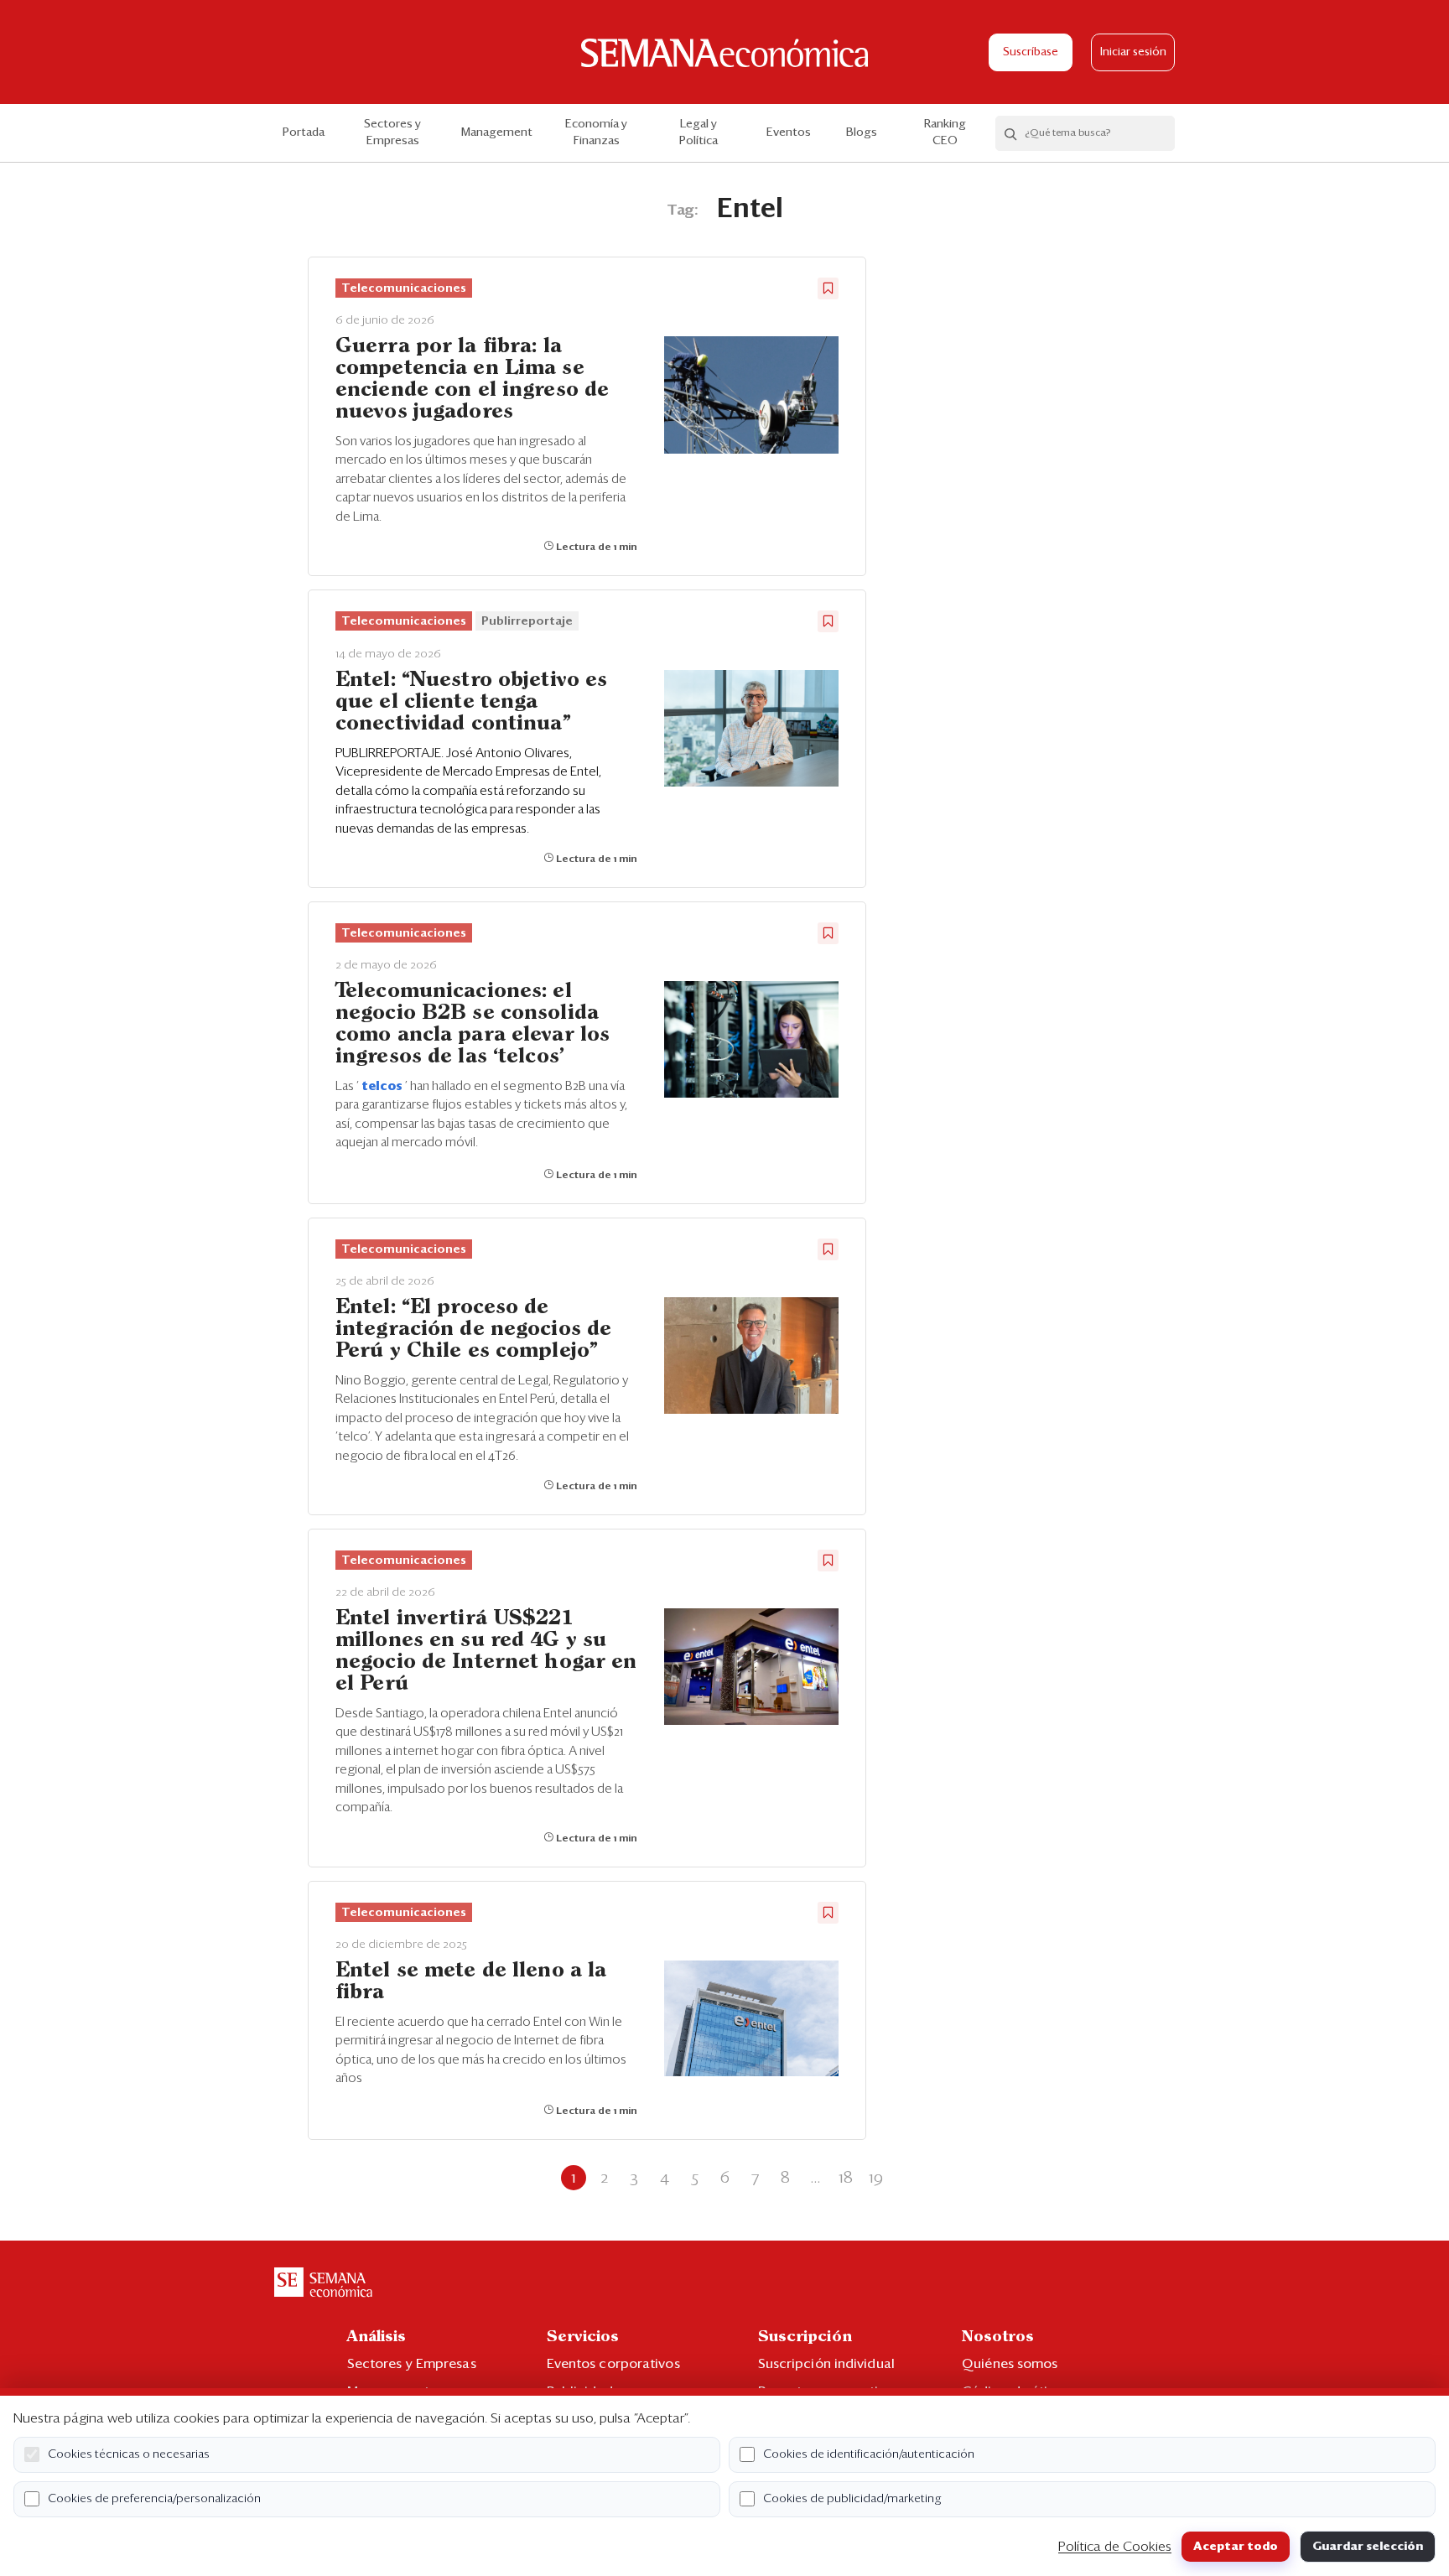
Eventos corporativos (613, 2364)
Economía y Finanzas (596, 132)
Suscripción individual (826, 2364)
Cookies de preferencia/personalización (154, 2499)
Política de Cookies (1115, 2547)
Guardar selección (1368, 2547)
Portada (304, 132)
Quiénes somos (1010, 2364)
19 (876, 2178)
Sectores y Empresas (392, 132)
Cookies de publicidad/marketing (852, 2499)
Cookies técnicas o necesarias (129, 2454)
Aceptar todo (1236, 2547)
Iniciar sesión (1133, 52)
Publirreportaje (527, 621)
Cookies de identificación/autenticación (869, 2454)
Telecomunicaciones (404, 288)
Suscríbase (1031, 52)
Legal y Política (699, 132)
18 (846, 2178)
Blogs (862, 132)
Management (497, 132)
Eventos (789, 132)
